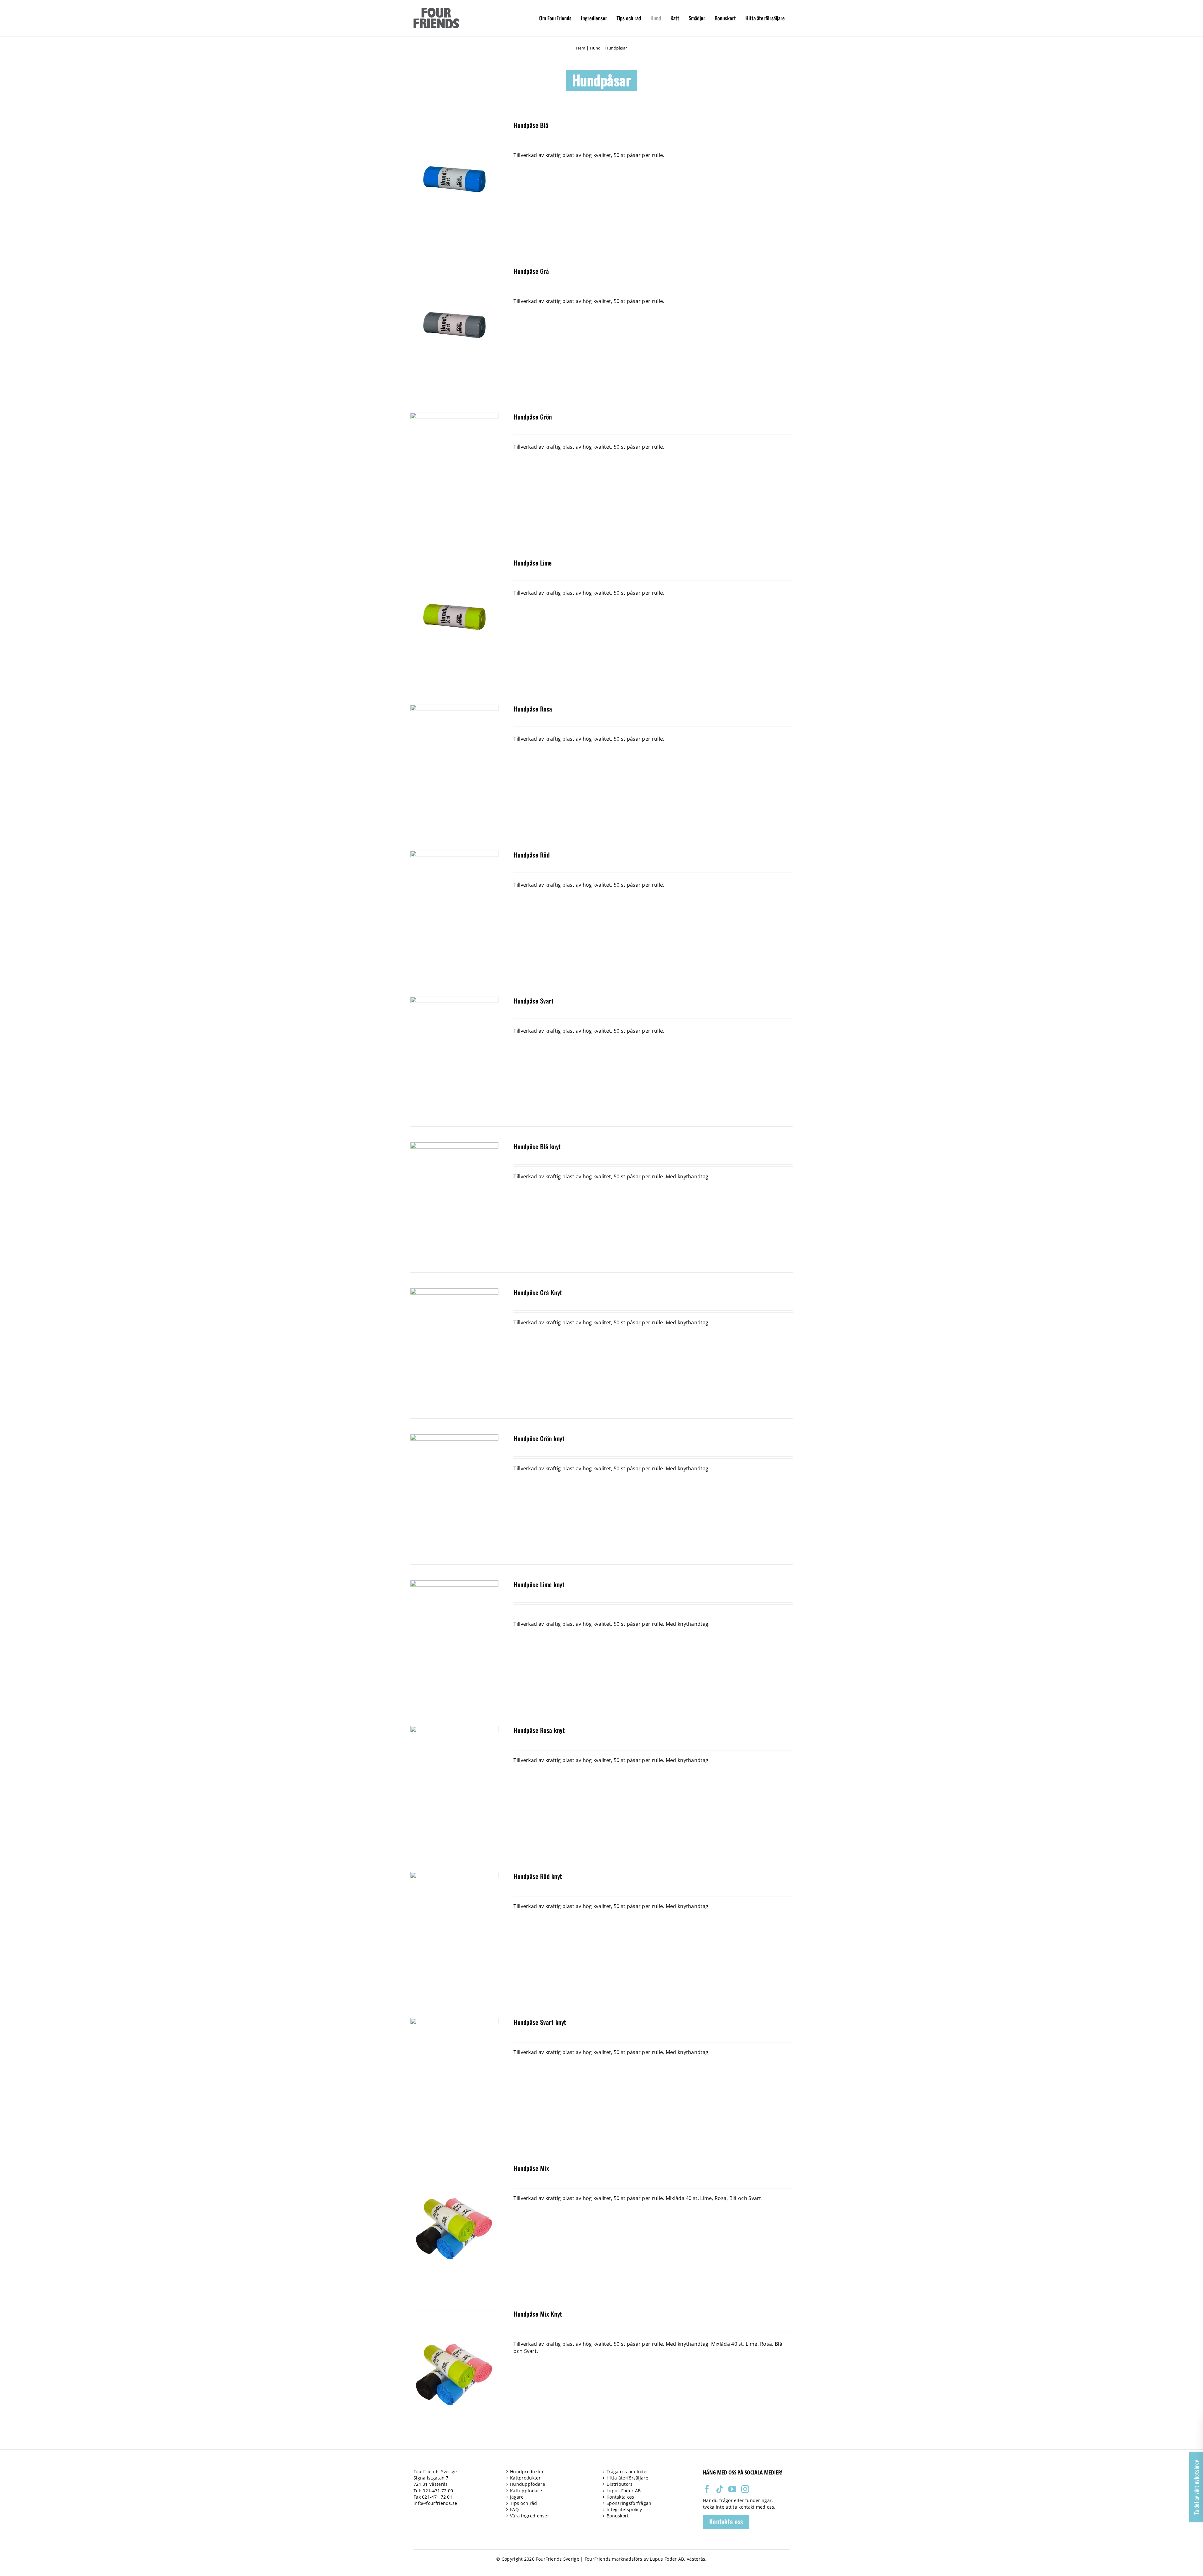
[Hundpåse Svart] (454, 1000)
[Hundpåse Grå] (454, 270)
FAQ (514, 2509)
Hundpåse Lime (533, 563)
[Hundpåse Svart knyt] (454, 2021)
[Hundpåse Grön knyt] (454, 1438)
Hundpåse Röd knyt (538, 1876)
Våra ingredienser (530, 2516)
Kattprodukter (525, 2478)
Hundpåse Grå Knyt (538, 1292)
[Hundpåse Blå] (454, 124)
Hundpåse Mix (531, 2168)
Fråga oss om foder (627, 2472)
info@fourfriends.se (435, 2503)
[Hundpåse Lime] (454, 562)
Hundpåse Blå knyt (537, 1146)
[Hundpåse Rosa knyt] (454, 1729)
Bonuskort (618, 2516)
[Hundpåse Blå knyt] (454, 1146)
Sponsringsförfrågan (629, 2503)
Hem (581, 48)
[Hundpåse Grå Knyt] (454, 1292)
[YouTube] (732, 2489)
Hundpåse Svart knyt (540, 2022)
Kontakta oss (620, 2497)
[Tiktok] (720, 2489)
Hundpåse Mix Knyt (538, 2314)
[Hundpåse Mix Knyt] (454, 2313)
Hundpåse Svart (534, 1001)
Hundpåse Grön (533, 417)
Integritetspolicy (624, 2509)
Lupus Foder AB (624, 2491)
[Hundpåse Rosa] (454, 708)
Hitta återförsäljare (627, 2478)
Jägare (517, 2497)
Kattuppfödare (526, 2491)
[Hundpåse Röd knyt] (454, 1875)
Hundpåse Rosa (533, 709)
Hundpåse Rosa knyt (539, 1730)
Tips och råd (524, 2503)
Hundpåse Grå (531, 271)
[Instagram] (745, 2489)
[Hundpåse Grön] (454, 416)
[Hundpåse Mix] (454, 2167)
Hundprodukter (527, 2472)
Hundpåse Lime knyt (539, 1584)
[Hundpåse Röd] (454, 854)
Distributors (620, 2484)
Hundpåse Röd (531, 855)
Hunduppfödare (528, 2484)
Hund (595, 48)
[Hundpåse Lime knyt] (454, 1584)
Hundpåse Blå (531, 125)
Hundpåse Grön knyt (539, 1438)
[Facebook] (707, 2489)
